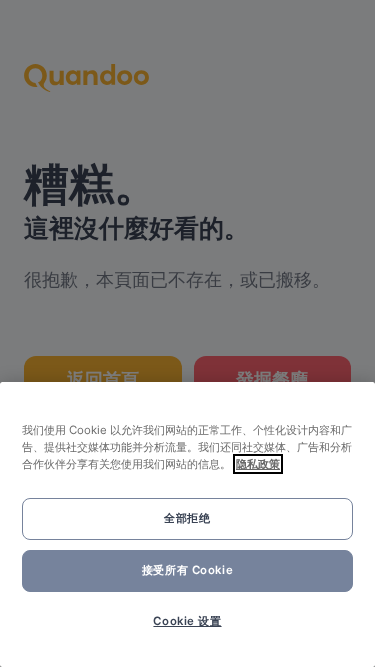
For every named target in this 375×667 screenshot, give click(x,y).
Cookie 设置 (187, 621)
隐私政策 (258, 464)
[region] (187, 524)
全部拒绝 (187, 518)
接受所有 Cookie (187, 570)
